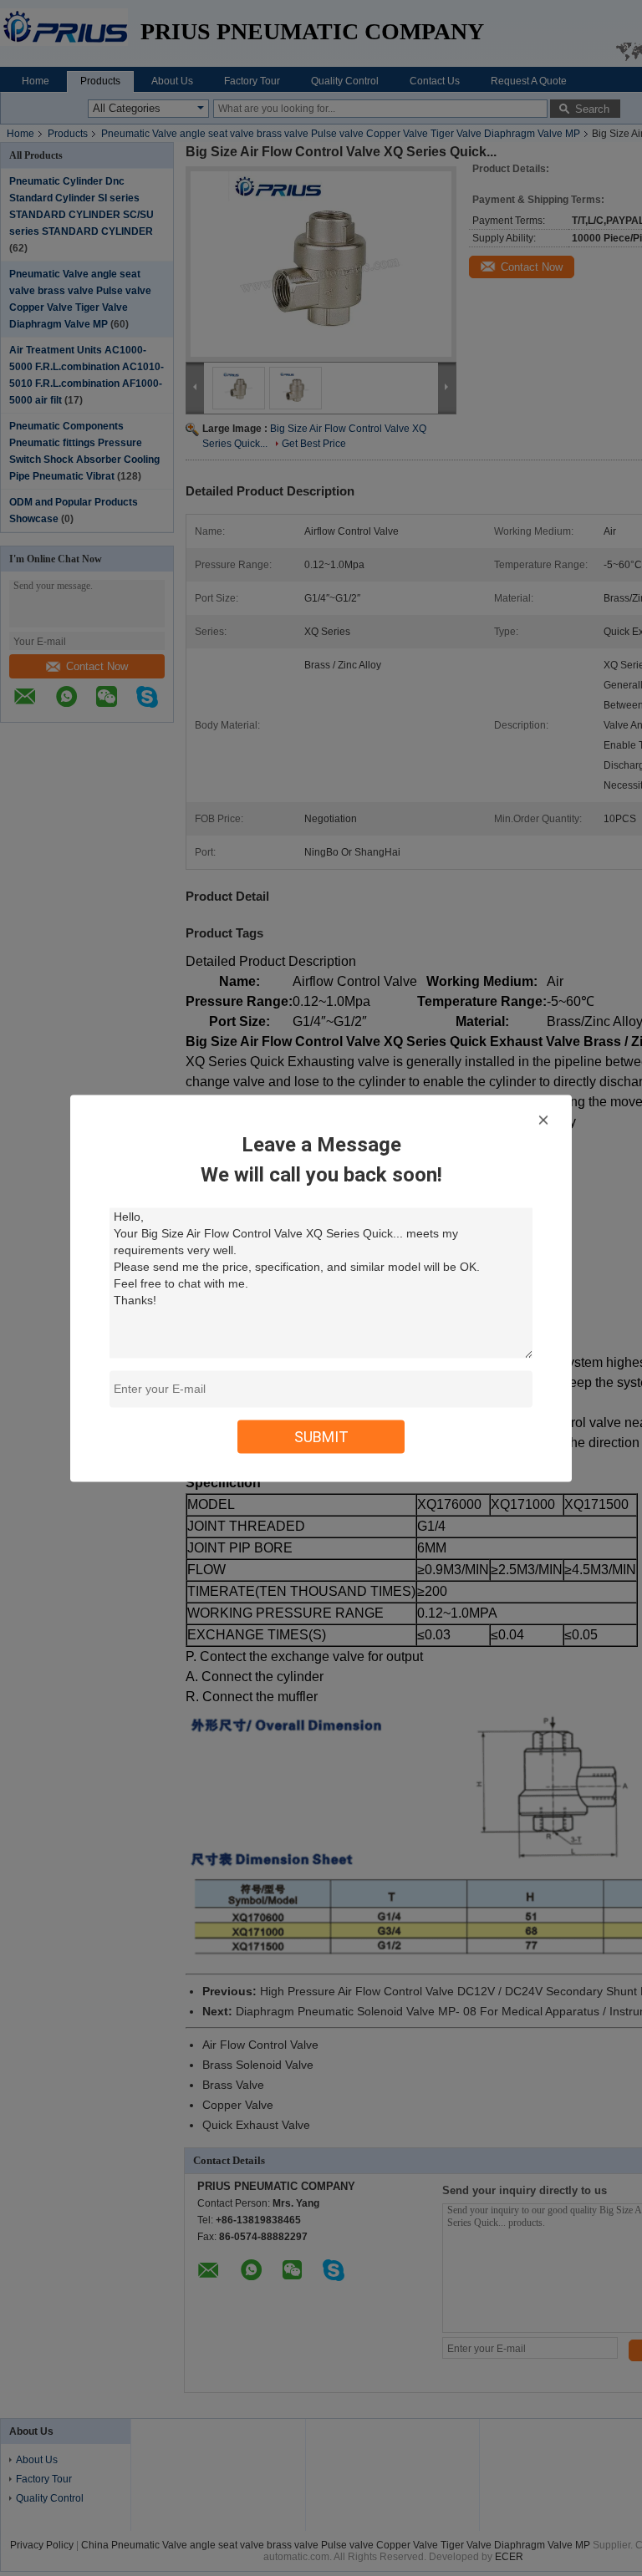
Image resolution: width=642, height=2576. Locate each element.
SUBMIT (321, 1436)
